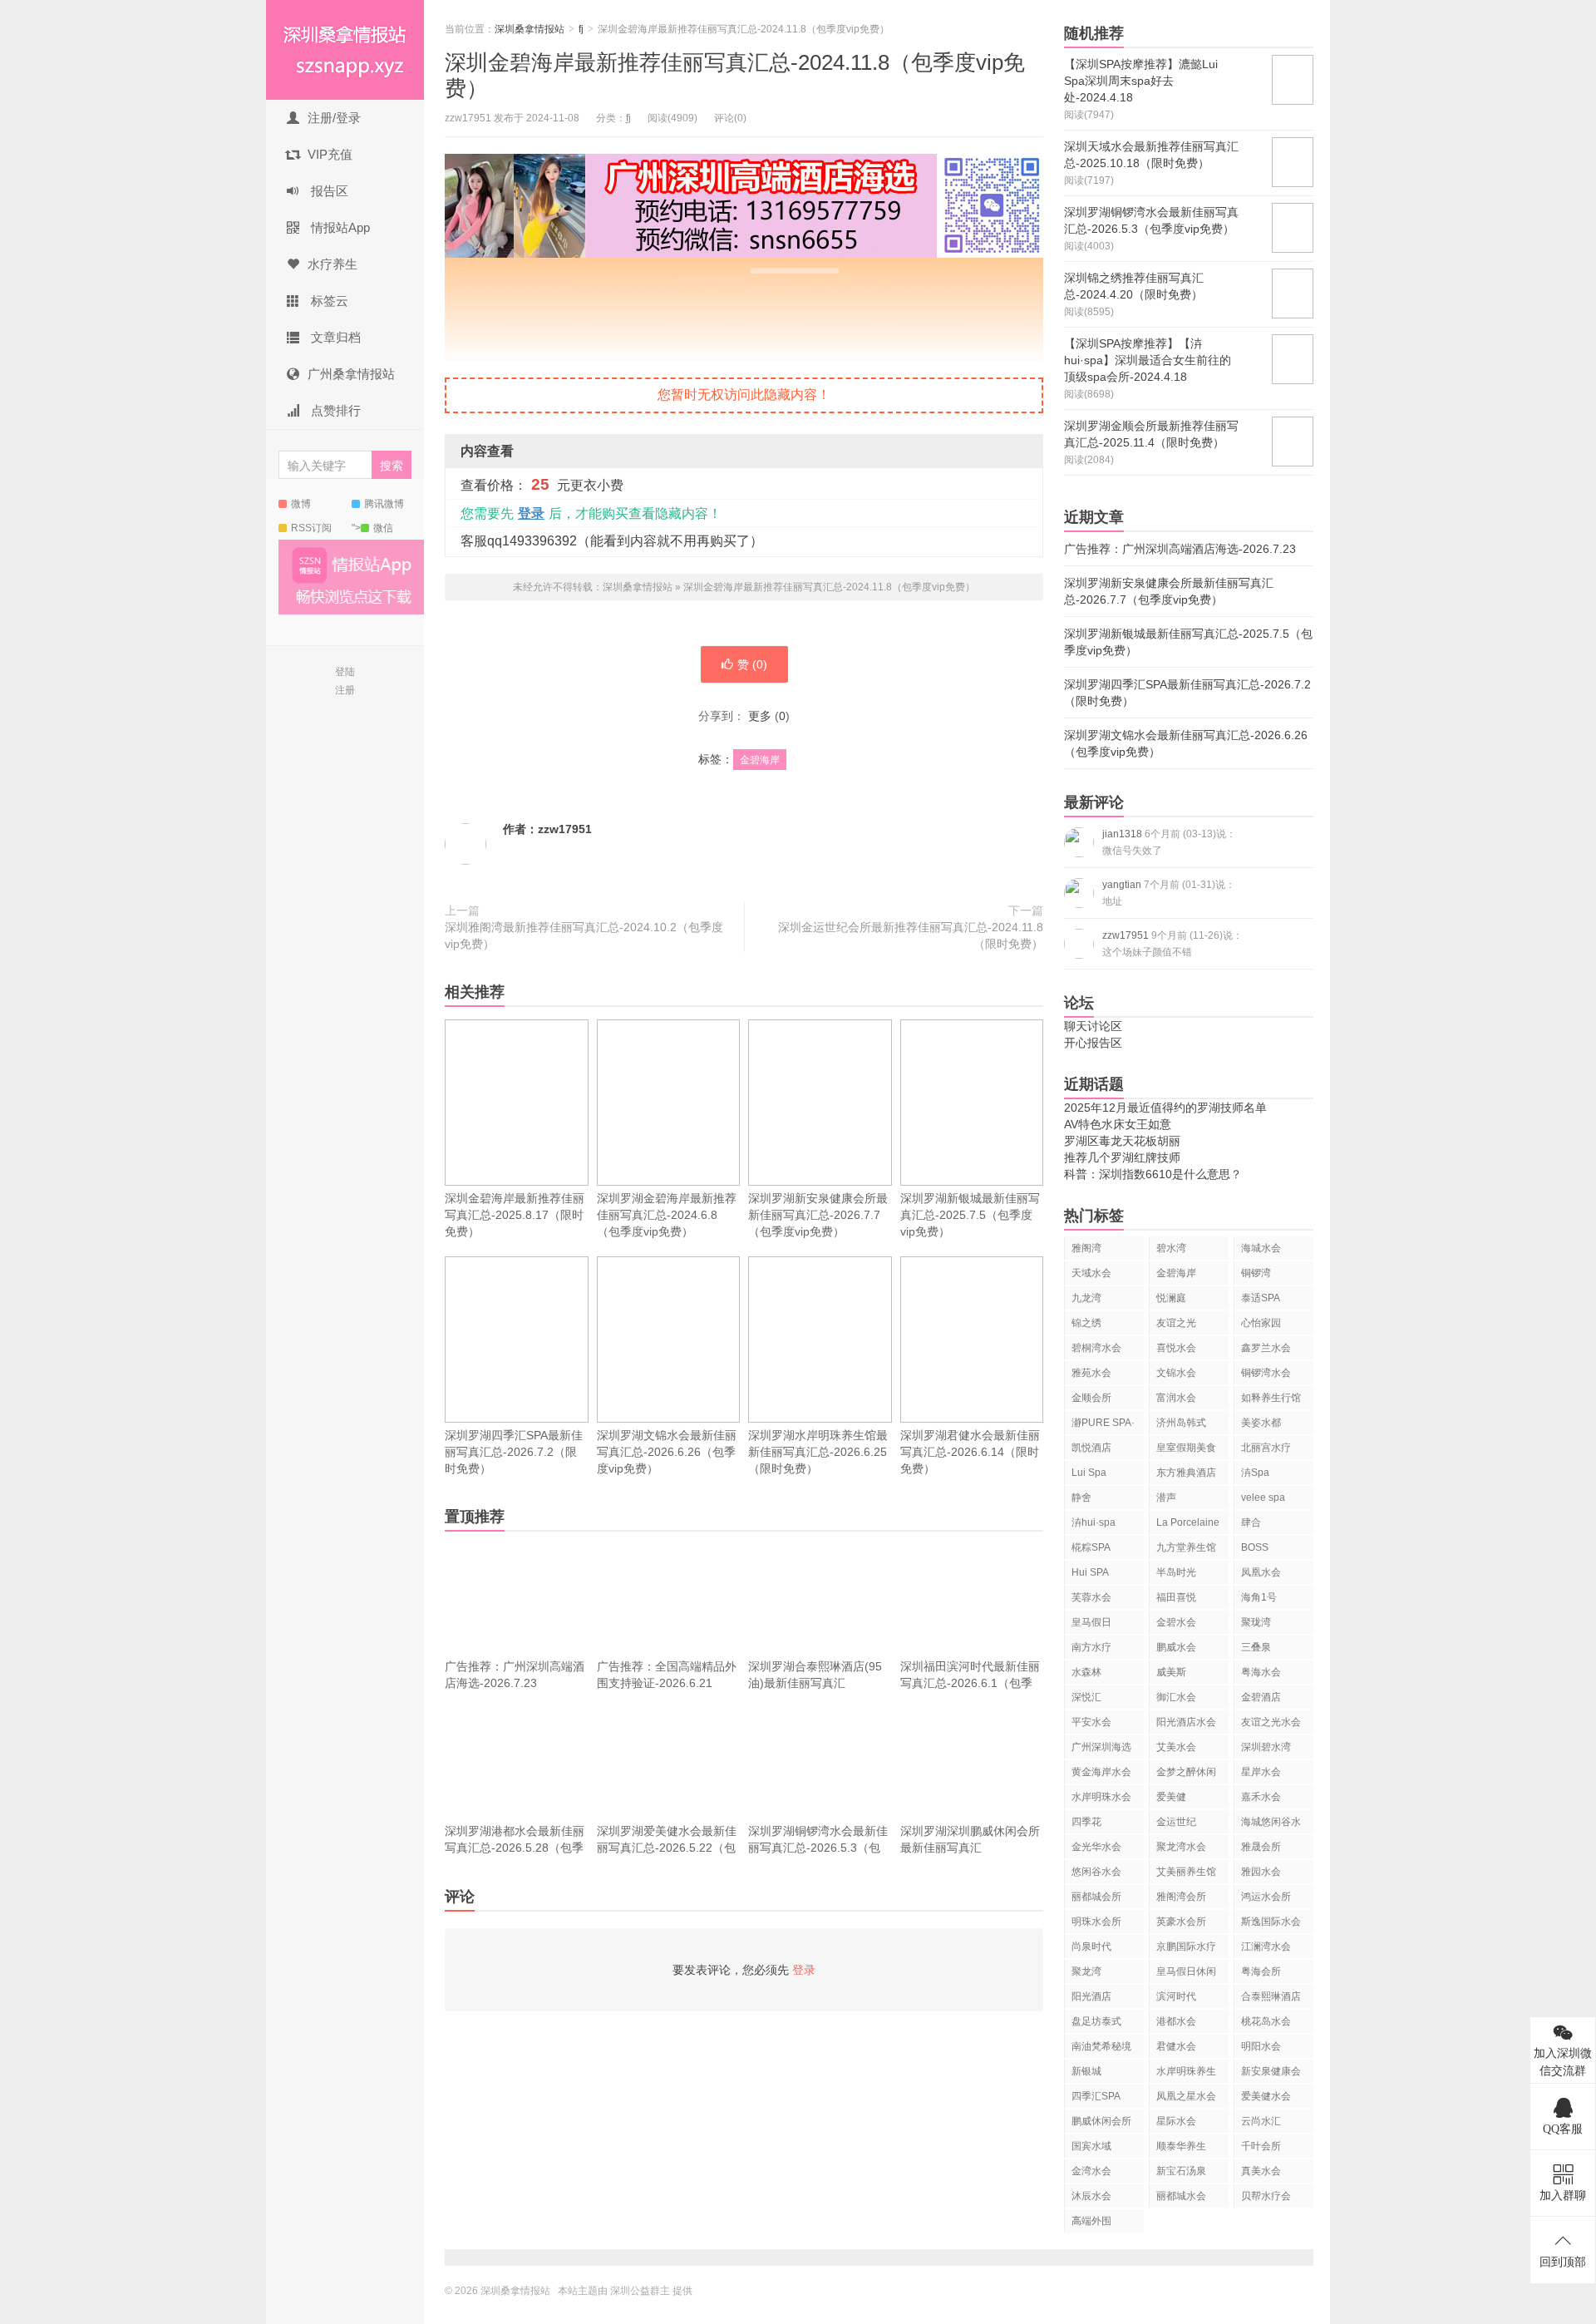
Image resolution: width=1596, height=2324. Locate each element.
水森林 (1086, 1672)
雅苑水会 (1091, 1373)
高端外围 (1091, 2221)
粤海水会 (1261, 1672)
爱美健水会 (1266, 2096)
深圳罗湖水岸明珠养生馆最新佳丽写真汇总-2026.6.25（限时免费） (818, 1452)
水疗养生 (332, 264)
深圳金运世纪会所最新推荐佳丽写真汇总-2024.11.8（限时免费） (911, 935)
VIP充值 (330, 154)
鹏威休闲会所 (1101, 2121)
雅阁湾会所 (1181, 1897)
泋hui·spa (1094, 1522)
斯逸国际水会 (1271, 1922)
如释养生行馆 (1271, 1398)
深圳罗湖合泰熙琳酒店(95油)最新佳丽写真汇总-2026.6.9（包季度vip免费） (816, 1691)
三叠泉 (1256, 1647)
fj (581, 29)
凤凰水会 (1261, 1572)
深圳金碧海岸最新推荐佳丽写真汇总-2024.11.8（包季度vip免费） (829, 587)
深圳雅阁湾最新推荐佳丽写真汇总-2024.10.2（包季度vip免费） (584, 935)
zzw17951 (565, 829)
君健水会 (1176, 2046)
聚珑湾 (1256, 1622)
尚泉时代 (1091, 1947)
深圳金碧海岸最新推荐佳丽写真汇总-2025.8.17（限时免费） (515, 1215)
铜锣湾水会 (1266, 1373)
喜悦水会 (1176, 1348)
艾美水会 (1176, 1747)
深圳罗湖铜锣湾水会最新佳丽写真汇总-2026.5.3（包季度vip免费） (818, 1848)
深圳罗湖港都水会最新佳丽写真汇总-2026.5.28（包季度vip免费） (515, 1848)
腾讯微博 (384, 504)
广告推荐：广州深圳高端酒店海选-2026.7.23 (515, 1675)
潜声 (1166, 1498)
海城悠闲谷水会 (1271, 1825)
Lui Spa (1089, 1473)
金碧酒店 (1261, 1697)
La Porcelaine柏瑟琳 (1188, 1525)
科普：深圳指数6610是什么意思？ (1153, 1174)
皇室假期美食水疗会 (1186, 1451)
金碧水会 (1176, 1622)
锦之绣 (1086, 1323)
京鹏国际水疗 (1186, 1947)
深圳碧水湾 (1266, 1747)
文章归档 (334, 337)
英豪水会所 (1181, 1922)
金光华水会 (1096, 1847)
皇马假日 (1091, 1622)
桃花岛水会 (1266, 2021)
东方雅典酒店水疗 (1186, 1475)
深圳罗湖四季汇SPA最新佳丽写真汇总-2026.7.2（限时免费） (514, 1452)
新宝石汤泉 (1181, 2171)
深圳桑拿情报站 (345, 50)
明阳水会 (1261, 2046)
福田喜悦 (1176, 1597)
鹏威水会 (1176, 1647)
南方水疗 (1091, 1647)
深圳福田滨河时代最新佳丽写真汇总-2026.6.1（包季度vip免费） (970, 1683)
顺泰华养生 (1181, 2146)
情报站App (339, 227)
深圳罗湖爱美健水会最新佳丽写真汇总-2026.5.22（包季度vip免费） (667, 1848)
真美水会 (1261, 2171)
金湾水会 (1091, 2171)
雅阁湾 (1086, 1248)
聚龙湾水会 (1181, 1847)
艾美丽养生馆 (1186, 1872)
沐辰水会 (1091, 2196)
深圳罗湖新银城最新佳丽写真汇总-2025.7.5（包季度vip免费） (970, 1215)
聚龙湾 (1086, 1971)
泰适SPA (1261, 1298)
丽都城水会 (1181, 2196)
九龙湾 (1086, 1298)
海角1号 (1259, 1597)
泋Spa (1255, 1473)
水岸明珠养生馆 (1186, 2074)
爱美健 (1171, 1797)
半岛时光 (1176, 1572)
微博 (301, 504)
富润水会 (1176, 1398)
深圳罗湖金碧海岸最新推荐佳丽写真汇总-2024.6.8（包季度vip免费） (667, 1215)
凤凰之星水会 (1186, 2096)
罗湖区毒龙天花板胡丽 (1122, 1141)
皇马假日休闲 (1186, 1971)
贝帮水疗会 (1266, 2196)
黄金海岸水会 (1101, 1772)
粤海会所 (1261, 1971)
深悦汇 (1086, 1697)
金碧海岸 (760, 760)
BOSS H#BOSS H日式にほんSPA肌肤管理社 (1271, 1550)
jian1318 (1169, 842)
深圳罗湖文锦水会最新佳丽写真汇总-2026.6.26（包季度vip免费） (667, 1452)
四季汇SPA (1096, 2096)
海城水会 (1261, 1248)
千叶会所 (1261, 2146)
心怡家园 (1261, 1323)
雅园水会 (1261, 1872)
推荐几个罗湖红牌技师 (1122, 1157)
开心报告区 (1093, 1043)
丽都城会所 (1096, 1897)
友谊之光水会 (1271, 1722)
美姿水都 (1261, 1423)
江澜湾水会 (1266, 1947)
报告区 (328, 191)
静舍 (1081, 1498)
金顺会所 (1091, 1398)
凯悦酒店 (1091, 1448)
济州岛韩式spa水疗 (1181, 1426)
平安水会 (1091, 1722)
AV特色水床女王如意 (1118, 1124)
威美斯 (1171, 1672)
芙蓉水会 (1091, 1597)
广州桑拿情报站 (351, 374)
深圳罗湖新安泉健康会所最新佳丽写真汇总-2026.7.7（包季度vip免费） (818, 1215)
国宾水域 (1091, 2146)
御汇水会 (1176, 1697)
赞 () (752, 664)
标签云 (328, 301)
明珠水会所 (1096, 1922)
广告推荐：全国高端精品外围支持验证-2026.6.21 (667, 1675)
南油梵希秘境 (1101, 2046)
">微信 (372, 528)
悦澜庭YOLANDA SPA (1180, 1301)
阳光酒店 (1091, 1996)
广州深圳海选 (1101, 1747)
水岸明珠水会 (1101, 1797)
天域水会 (1091, 1273)
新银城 (1086, 2071)
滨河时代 (1176, 1996)
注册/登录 (334, 118)
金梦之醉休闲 (1186, 1772)
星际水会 (1176, 2121)
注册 (345, 690)
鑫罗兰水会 (1266, 1348)
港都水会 (1176, 2021)
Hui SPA (1090, 1572)
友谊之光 (1176, 1323)
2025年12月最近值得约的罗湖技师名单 (1165, 1108)
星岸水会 (1261, 1772)
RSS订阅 (311, 528)
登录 (531, 513)
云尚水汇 (1261, 2121)
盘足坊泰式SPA (1096, 2024)
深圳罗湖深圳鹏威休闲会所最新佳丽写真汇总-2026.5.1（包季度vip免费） (970, 1856)
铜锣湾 (1256, 1273)
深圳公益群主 (640, 2291)
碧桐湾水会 (1096, 1348)
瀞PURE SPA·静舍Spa (1103, 1426)
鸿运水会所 (1266, 1897)
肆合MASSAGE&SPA (1277, 1525)
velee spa (1263, 1498)
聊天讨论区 (1093, 1026)
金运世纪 (1176, 1822)
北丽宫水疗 (1266, 1448)
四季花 (1086, 1822)
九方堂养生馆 (1186, 1547)
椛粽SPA (1091, 1547)
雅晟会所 (1261, 1847)
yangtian (1169, 893)
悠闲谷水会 (1096, 1872)
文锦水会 (1176, 1373)
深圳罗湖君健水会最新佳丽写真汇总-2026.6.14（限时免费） (970, 1452)
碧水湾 (1171, 1248)
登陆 (345, 672)
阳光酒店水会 (1186, 1722)
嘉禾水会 (1261, 1797)
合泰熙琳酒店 (1271, 1996)
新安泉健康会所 (1271, 2074)
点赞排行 (334, 410)
